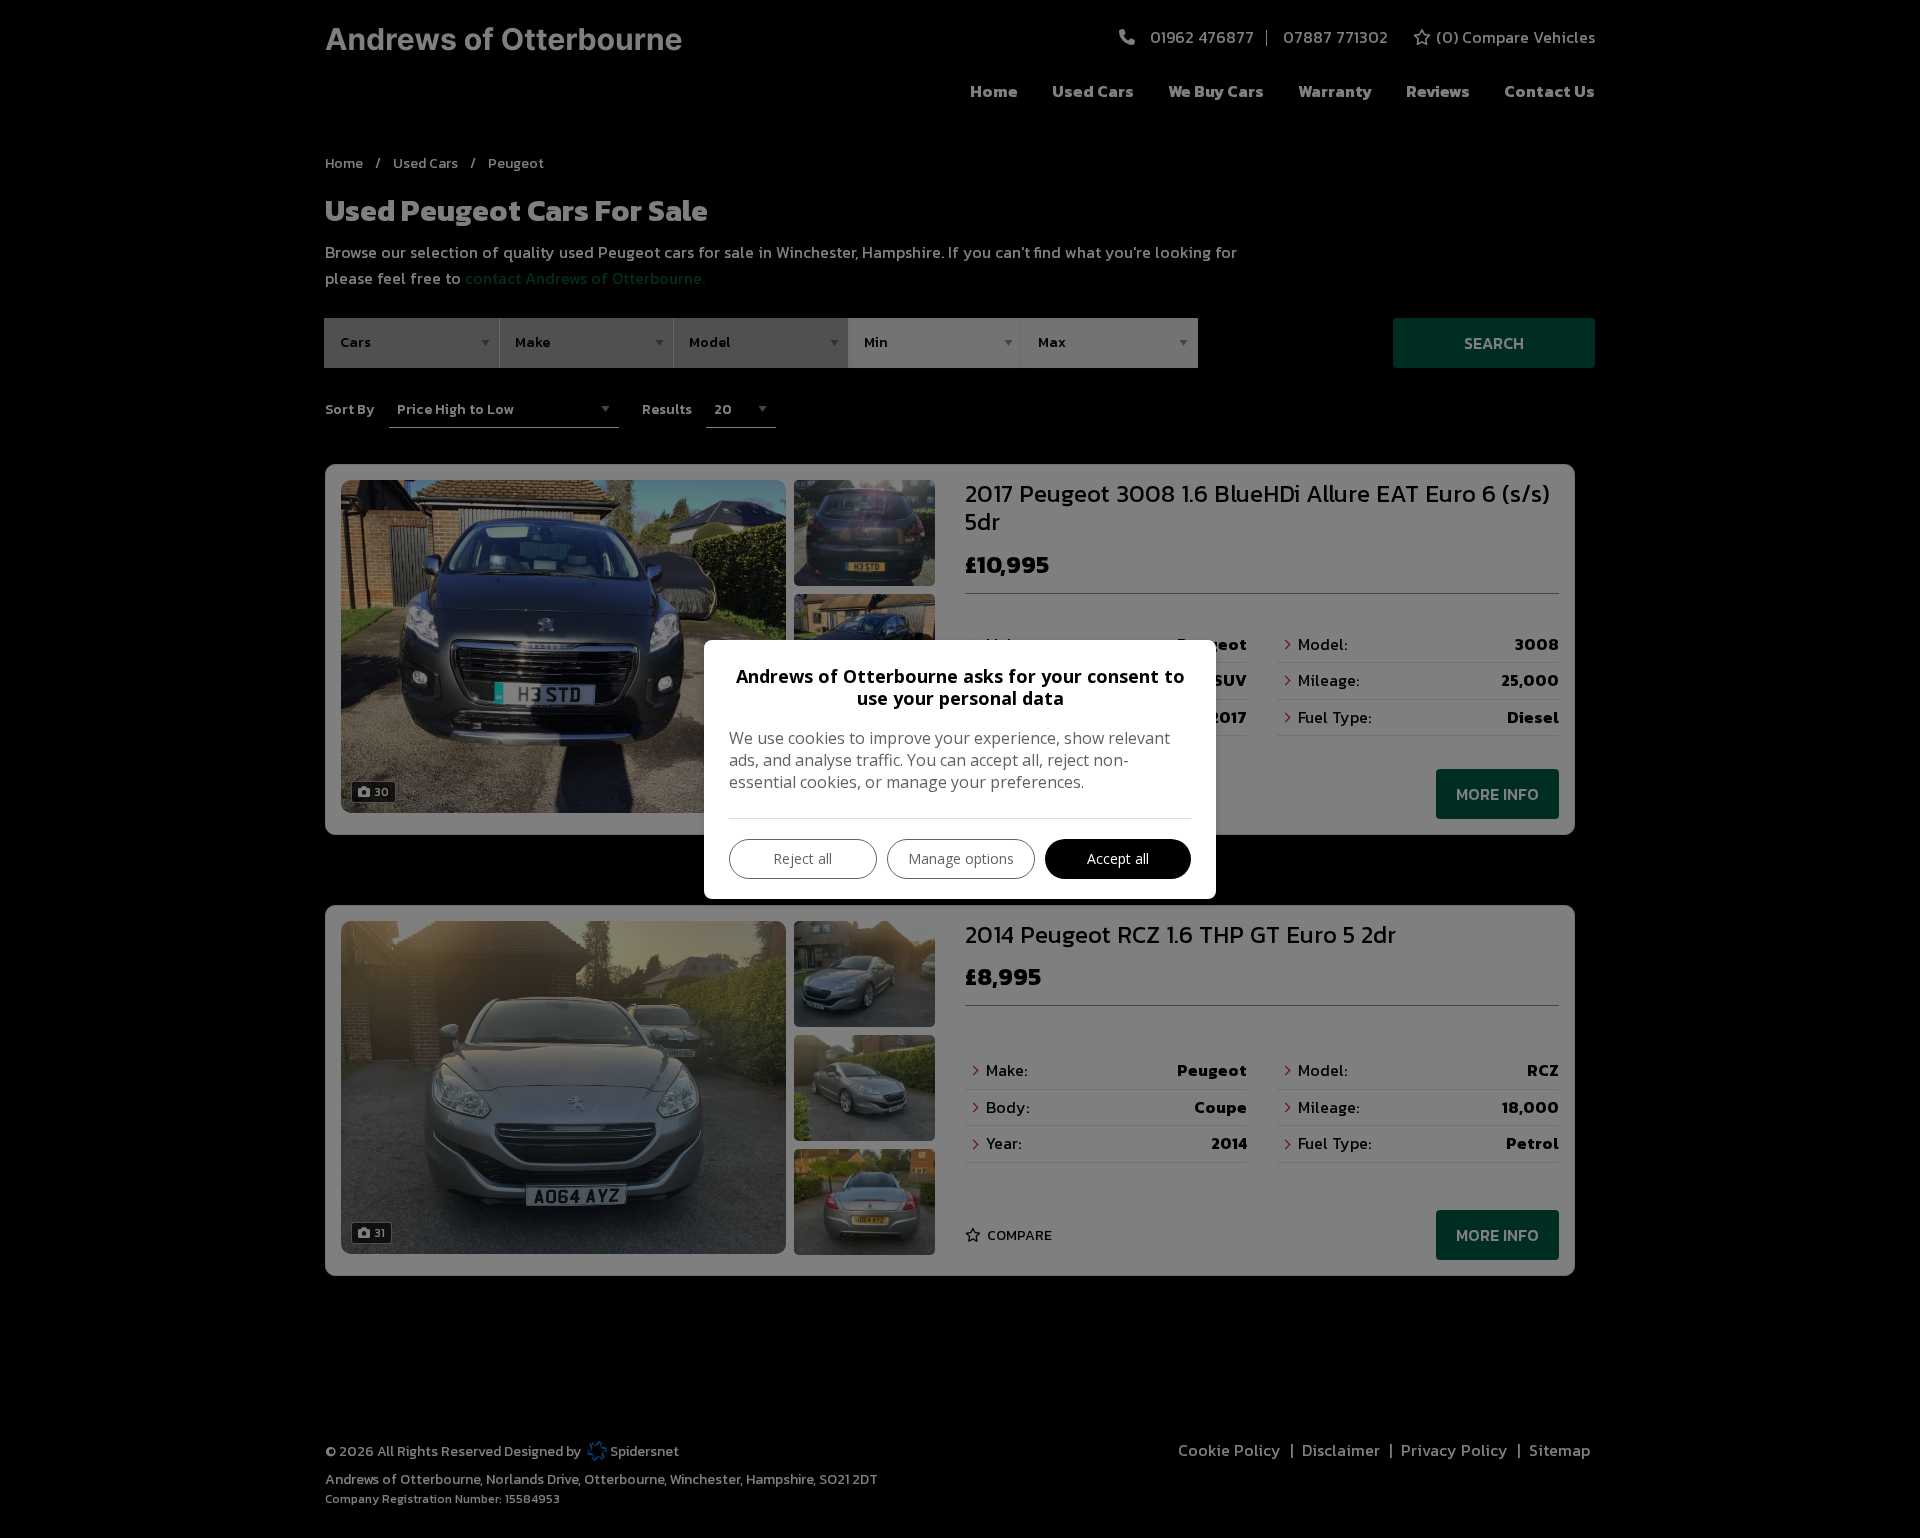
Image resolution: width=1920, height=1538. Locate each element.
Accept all (1118, 858)
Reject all (802, 858)
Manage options (961, 858)
